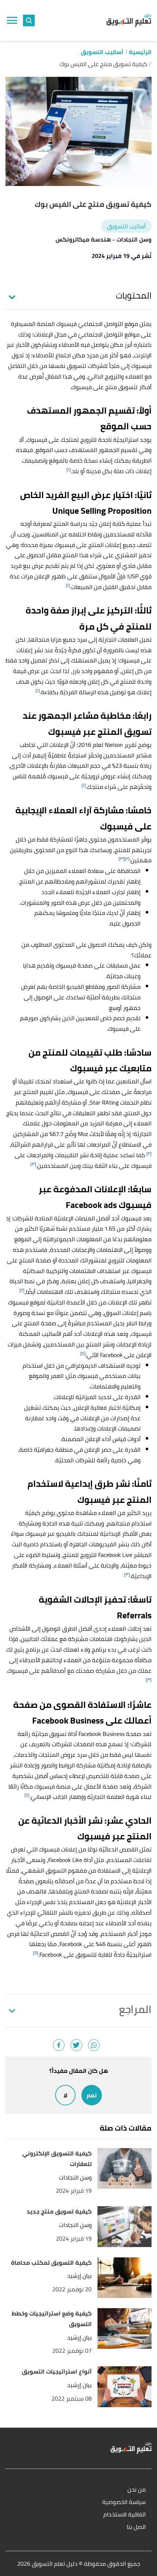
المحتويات (134, 296)
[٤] (83, 1353)
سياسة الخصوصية (124, 2502)
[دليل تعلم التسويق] (129, 20)
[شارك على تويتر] (76, 2045)
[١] (69, 469)
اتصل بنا (136, 2527)
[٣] (122, 858)
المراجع (135, 2009)
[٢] (127, 858)
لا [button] (65, 2095)
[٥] (36, 1953)
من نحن (137, 2490)
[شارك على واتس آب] (94, 2045)
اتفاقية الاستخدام (125, 2515)
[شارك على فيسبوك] (59, 2045)
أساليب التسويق (126, 226)
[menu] (12, 20)
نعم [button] (92, 2095)
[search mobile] (29, 20)
